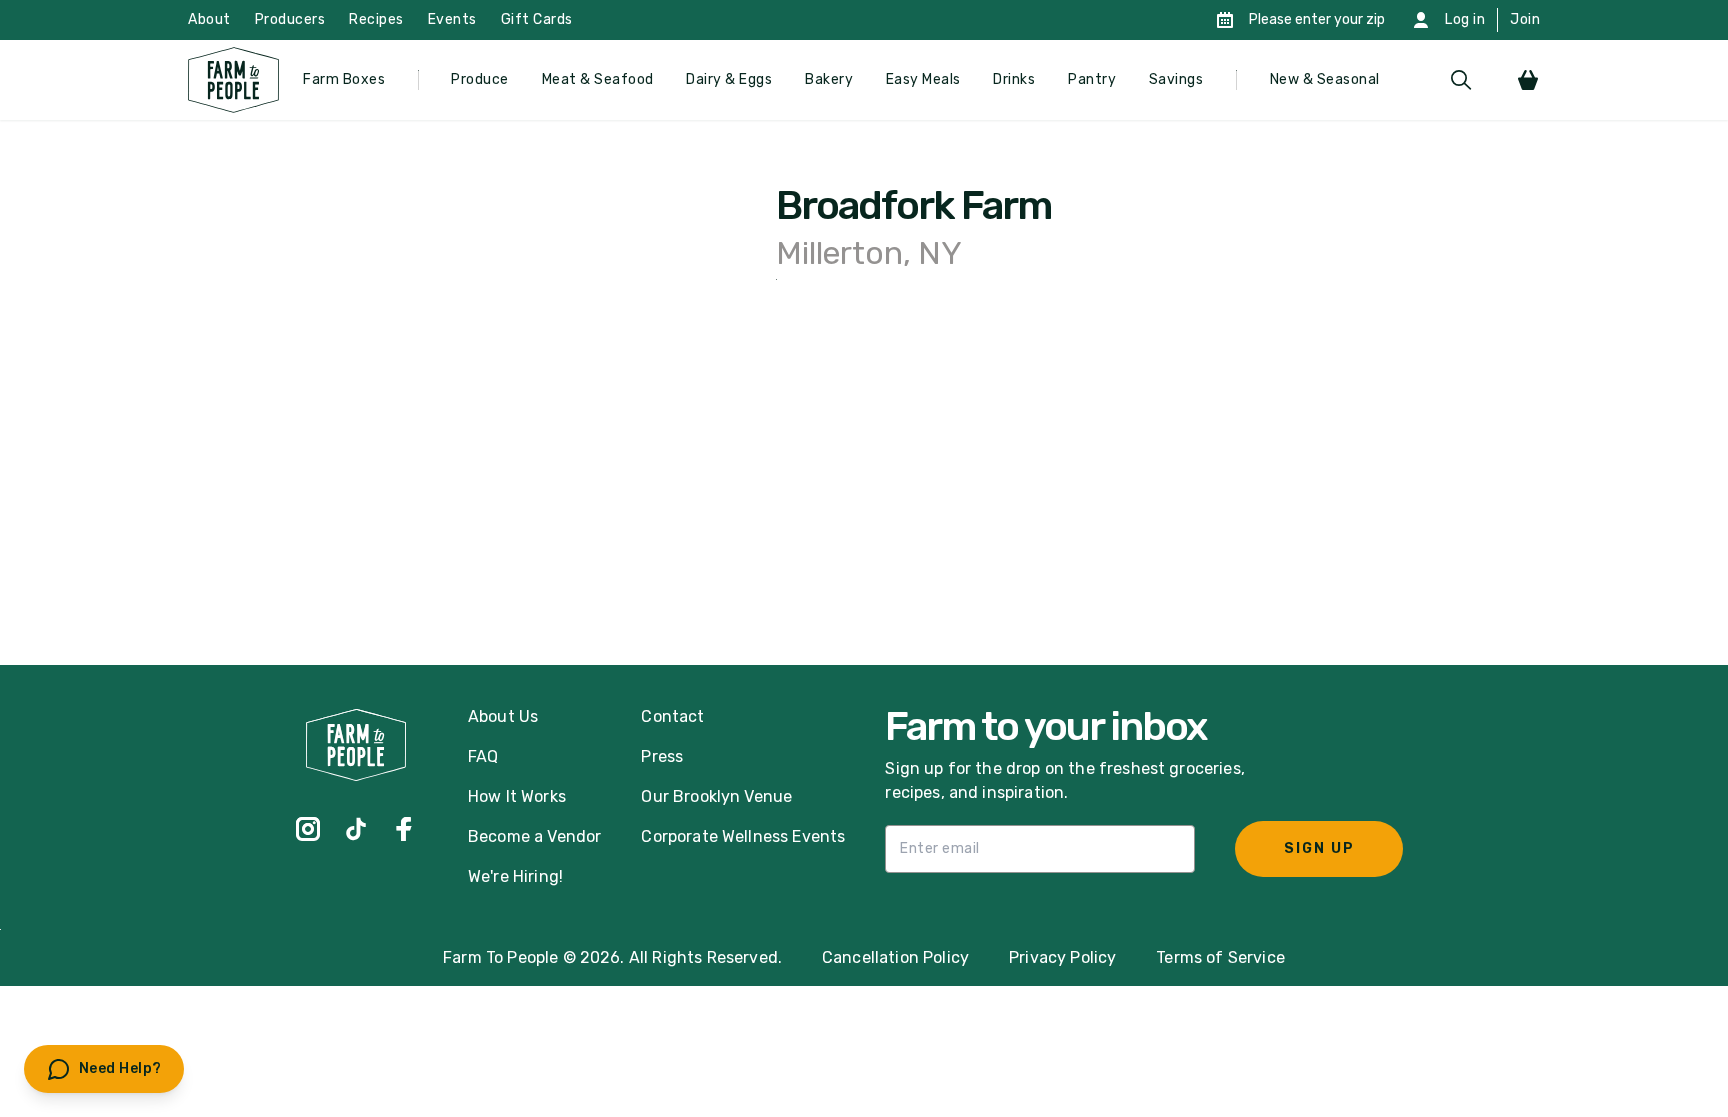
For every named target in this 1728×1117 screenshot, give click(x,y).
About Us (503, 716)
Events (452, 19)
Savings (1176, 79)
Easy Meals (923, 79)
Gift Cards (537, 19)
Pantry (1092, 79)
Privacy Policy (1062, 957)
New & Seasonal (1325, 79)
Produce (480, 79)
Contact (672, 716)
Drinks (1014, 79)
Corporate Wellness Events (743, 836)
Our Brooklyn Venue (716, 796)
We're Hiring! (515, 876)
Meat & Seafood (598, 79)
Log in (1465, 19)
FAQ (483, 756)
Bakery (829, 79)
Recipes (376, 19)
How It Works (517, 796)
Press (662, 756)
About (209, 19)
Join (1525, 19)
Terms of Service (1220, 957)
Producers (290, 19)
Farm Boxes (344, 79)
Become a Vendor (534, 836)
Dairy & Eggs (729, 79)
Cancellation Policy (895, 957)
